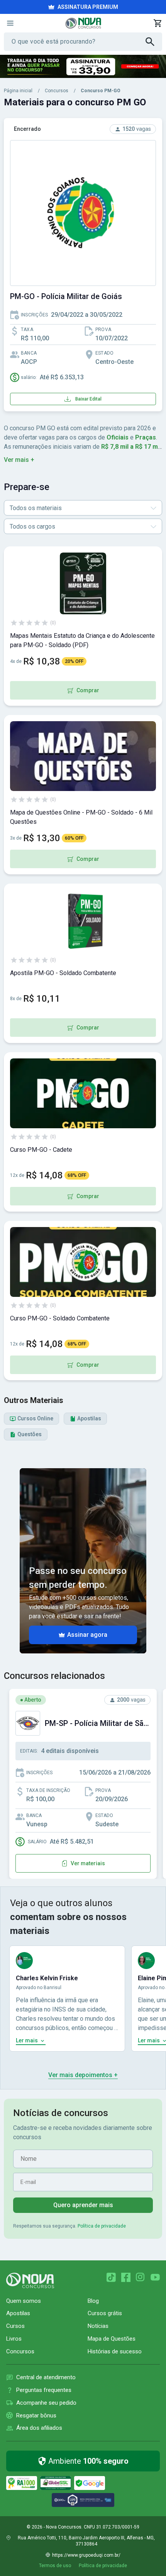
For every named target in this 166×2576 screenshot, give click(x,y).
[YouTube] (155, 2277)
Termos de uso (55, 2566)
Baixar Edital (88, 399)
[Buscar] (154, 42)
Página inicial (18, 91)
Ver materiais (88, 1863)
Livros (14, 2339)
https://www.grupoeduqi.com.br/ (86, 2555)
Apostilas (18, 2313)
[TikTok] (111, 2277)
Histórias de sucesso (115, 2351)
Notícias (98, 2326)
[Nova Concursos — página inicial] (83, 23)
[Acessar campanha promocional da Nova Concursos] (83, 66)
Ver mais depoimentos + (83, 2075)
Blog (93, 2301)
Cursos (15, 2326)
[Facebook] (126, 2277)
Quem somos (24, 2301)
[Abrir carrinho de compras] (158, 23)
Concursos (57, 91)
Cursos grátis (105, 2313)
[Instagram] (141, 2277)
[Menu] (10, 23)
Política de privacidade (102, 2226)
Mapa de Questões (112, 2339)
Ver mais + (19, 460)
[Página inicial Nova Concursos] (30, 2280)
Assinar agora (87, 1635)
